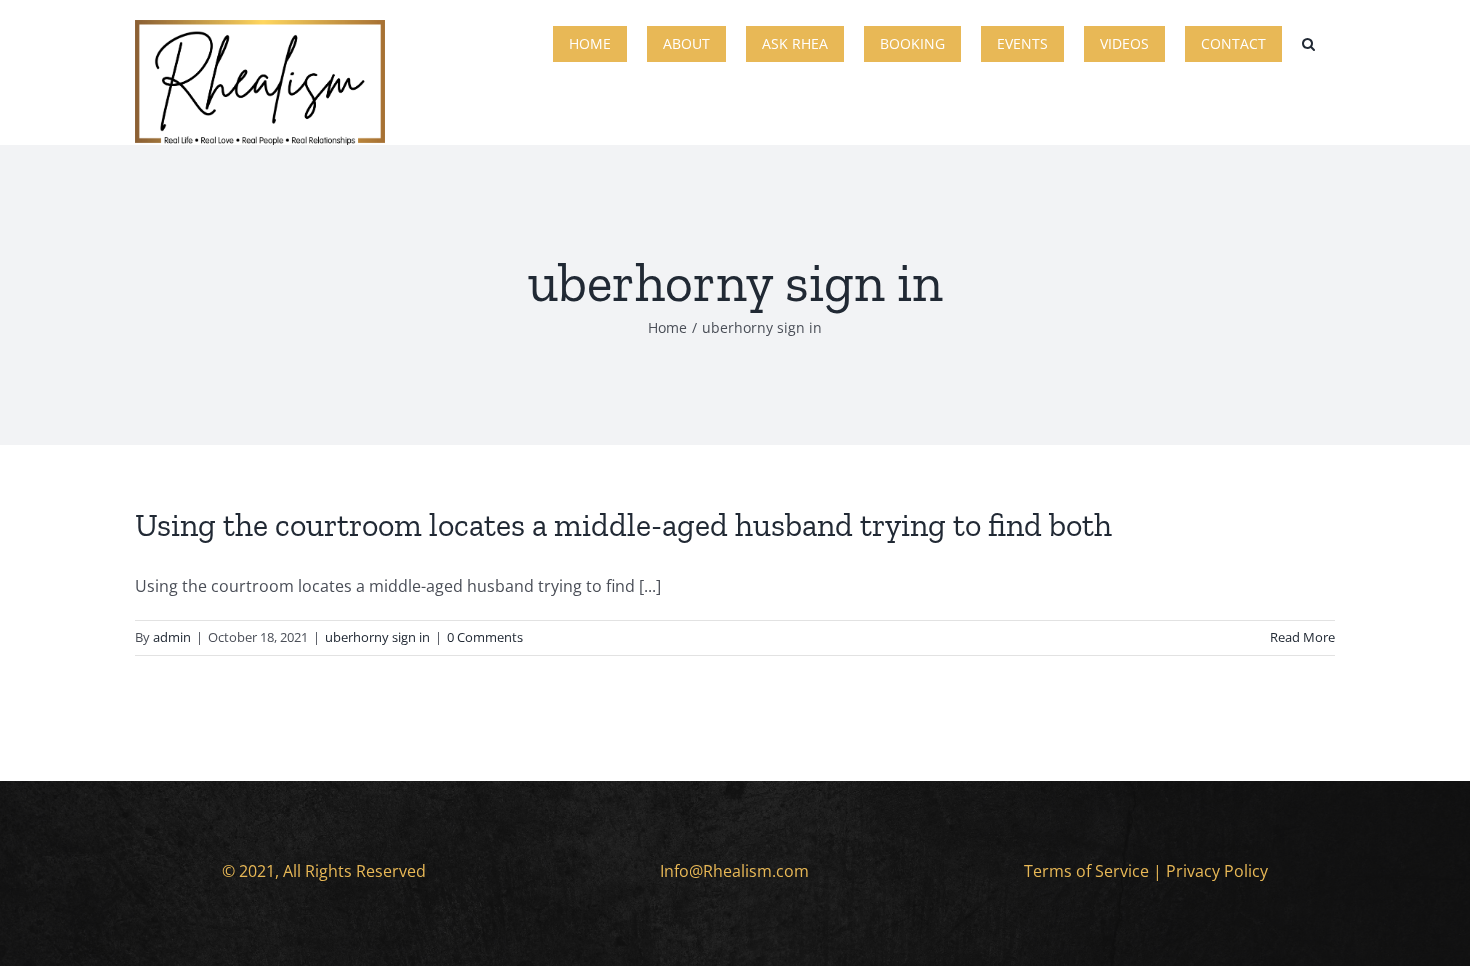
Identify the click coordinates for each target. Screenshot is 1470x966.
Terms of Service (1086, 871)
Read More (1302, 637)
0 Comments (485, 637)
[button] (1308, 42)
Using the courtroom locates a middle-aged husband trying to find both (623, 525)
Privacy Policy (1217, 871)
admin (172, 637)
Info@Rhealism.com (734, 871)
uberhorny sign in (377, 637)
